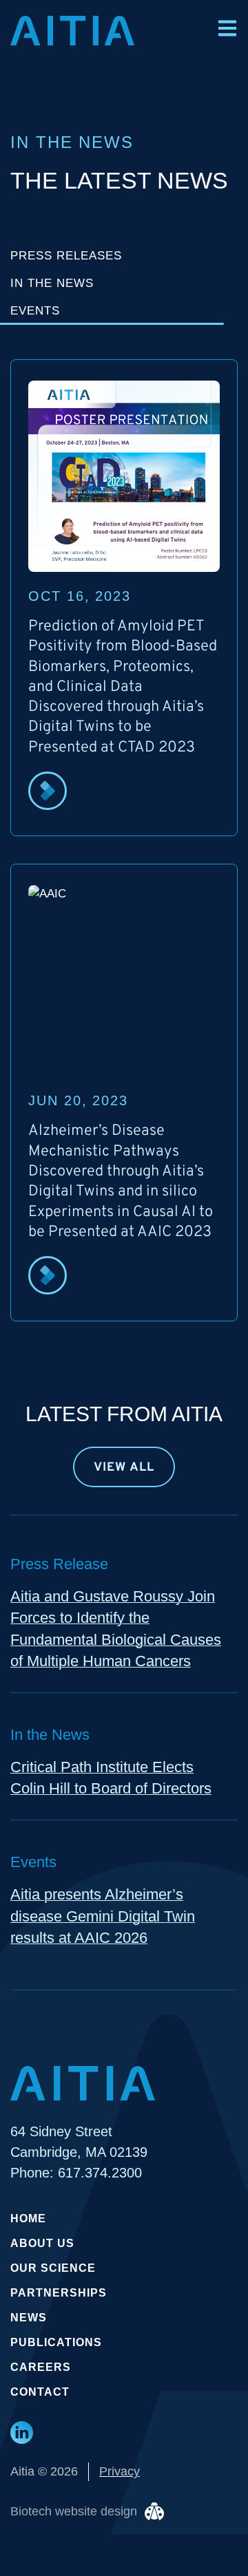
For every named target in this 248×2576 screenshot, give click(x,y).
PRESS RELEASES (66, 256)
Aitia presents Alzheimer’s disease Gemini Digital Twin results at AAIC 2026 (103, 1916)
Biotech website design (74, 2511)
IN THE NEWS (52, 283)
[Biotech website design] (154, 2511)
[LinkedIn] (22, 2433)
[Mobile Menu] (227, 28)
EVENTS (35, 311)
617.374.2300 (100, 2173)
